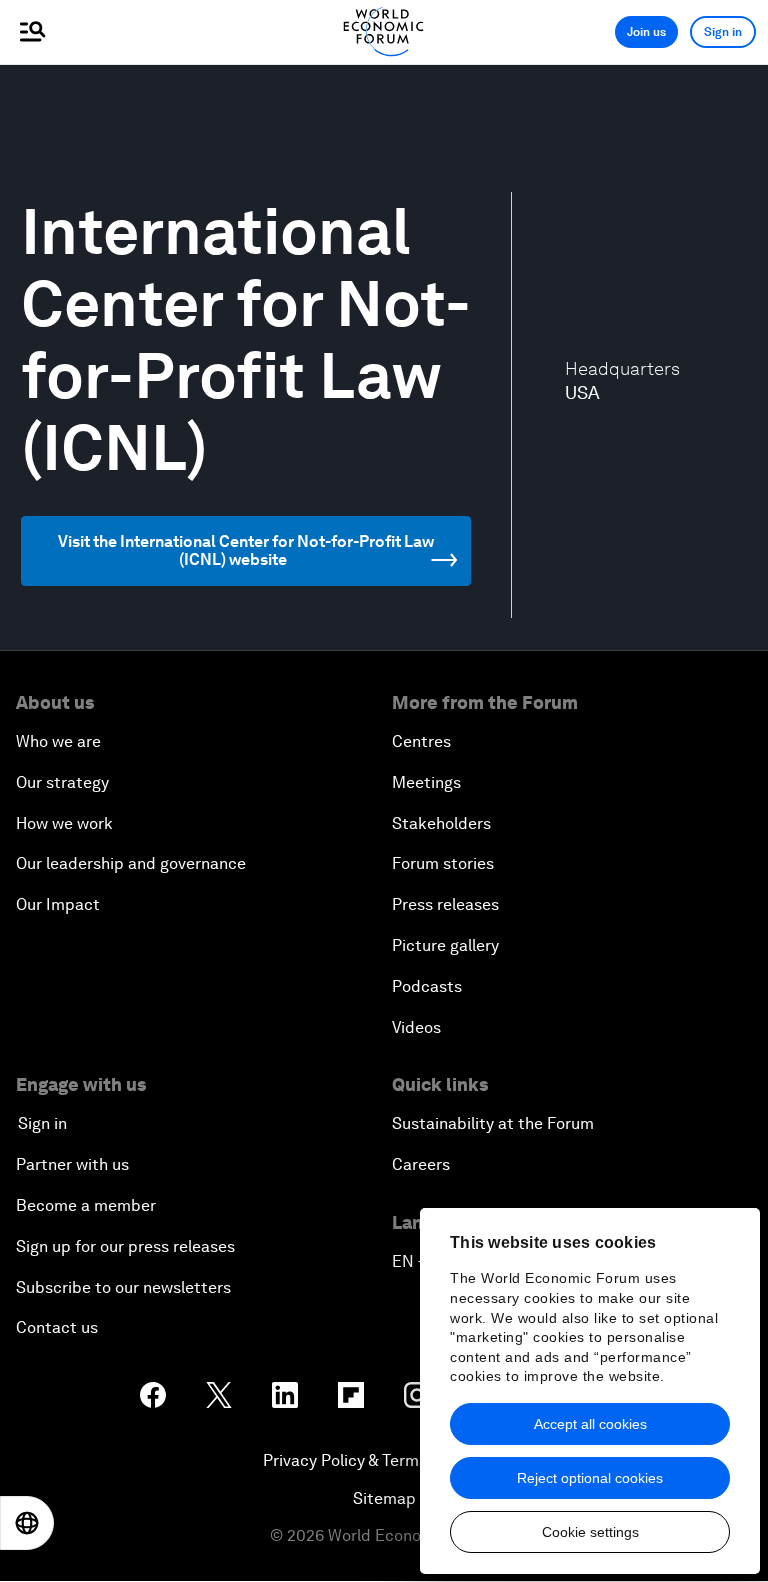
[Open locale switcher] (27, 1523)
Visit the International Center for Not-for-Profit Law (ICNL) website (246, 550)
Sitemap (384, 1498)
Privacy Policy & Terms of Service (384, 1460)
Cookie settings (590, 1532)
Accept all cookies (590, 1424)
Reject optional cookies (590, 1478)
